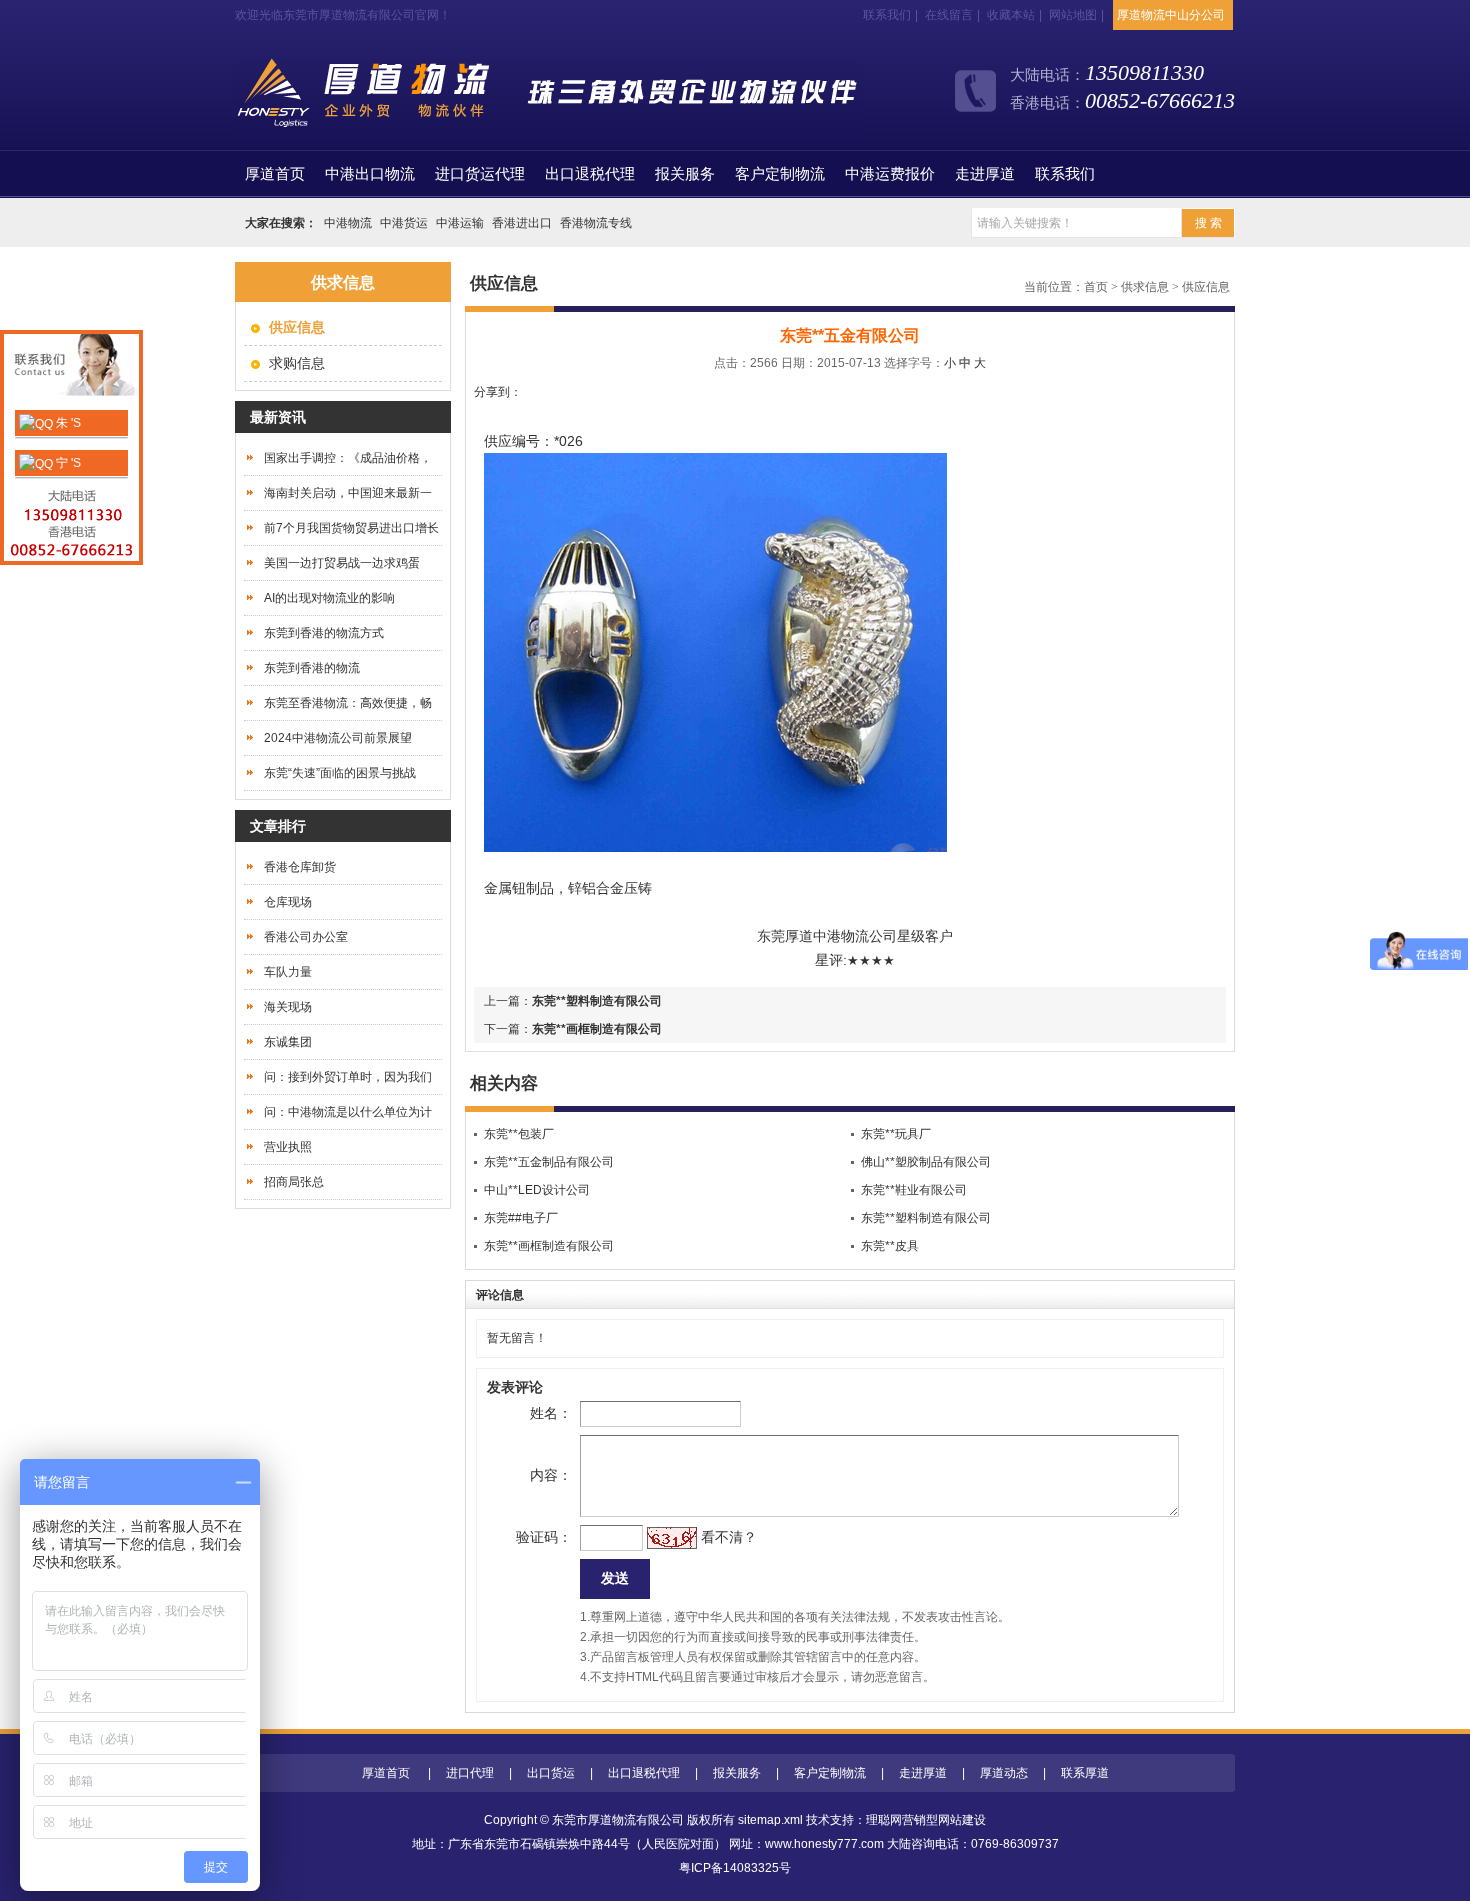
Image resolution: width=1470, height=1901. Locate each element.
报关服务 (685, 174)
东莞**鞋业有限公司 (914, 1190)
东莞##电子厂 (521, 1218)
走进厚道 (985, 174)
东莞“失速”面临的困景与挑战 (340, 773)
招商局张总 (294, 1182)
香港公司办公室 (306, 937)
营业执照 (288, 1147)
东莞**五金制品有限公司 (549, 1162)
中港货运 (404, 223)
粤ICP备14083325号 (735, 1868)
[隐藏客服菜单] (71, 367)
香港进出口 (522, 223)
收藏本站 (1011, 15)
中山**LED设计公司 (537, 1190)
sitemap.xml (770, 1820)
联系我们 (887, 15)
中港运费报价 (890, 174)
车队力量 (288, 972)
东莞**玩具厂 (896, 1134)
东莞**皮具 (890, 1246)
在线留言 (949, 15)
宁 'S (67, 463)
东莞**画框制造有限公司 (597, 1029)
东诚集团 (288, 1042)
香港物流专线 (596, 223)
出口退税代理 (590, 174)
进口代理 (470, 1773)
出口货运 (551, 1773)
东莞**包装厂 (519, 1134)
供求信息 (1145, 287)
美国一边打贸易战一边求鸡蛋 (342, 563)
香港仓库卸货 (300, 867)
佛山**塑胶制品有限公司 (926, 1162)
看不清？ (729, 1537)
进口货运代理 (480, 174)
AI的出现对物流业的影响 (329, 598)
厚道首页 (386, 1773)
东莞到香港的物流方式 (324, 633)
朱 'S (67, 423)
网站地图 (1073, 15)
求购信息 (297, 363)
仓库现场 (288, 902)
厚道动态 (1004, 1773)
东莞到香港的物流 (312, 668)
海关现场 (288, 1007)
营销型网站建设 (944, 1820)
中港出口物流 (370, 174)
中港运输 (460, 223)
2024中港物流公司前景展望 (338, 738)
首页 (275, 174)
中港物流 (348, 223)
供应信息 (1206, 287)
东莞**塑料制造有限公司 (597, 1001)
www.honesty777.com (824, 1844)
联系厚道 (1085, 1773)
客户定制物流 (780, 174)
